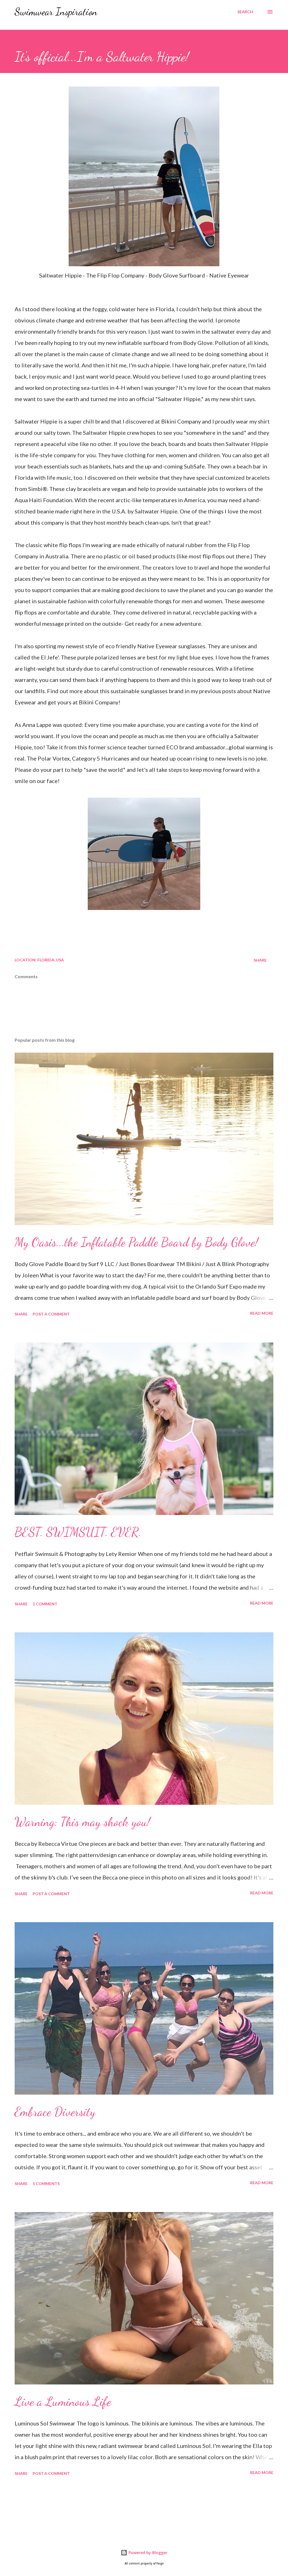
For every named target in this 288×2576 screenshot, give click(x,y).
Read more (262, 1313)
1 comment (45, 1604)
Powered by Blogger (147, 2553)
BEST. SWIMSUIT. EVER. (78, 1532)
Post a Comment (51, 1314)
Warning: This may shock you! (82, 1822)
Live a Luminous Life (63, 2402)
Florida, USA (51, 960)
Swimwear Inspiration (56, 12)
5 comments (46, 2184)
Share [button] (260, 960)
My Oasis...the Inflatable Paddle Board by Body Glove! (136, 1242)
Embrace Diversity (55, 2112)
